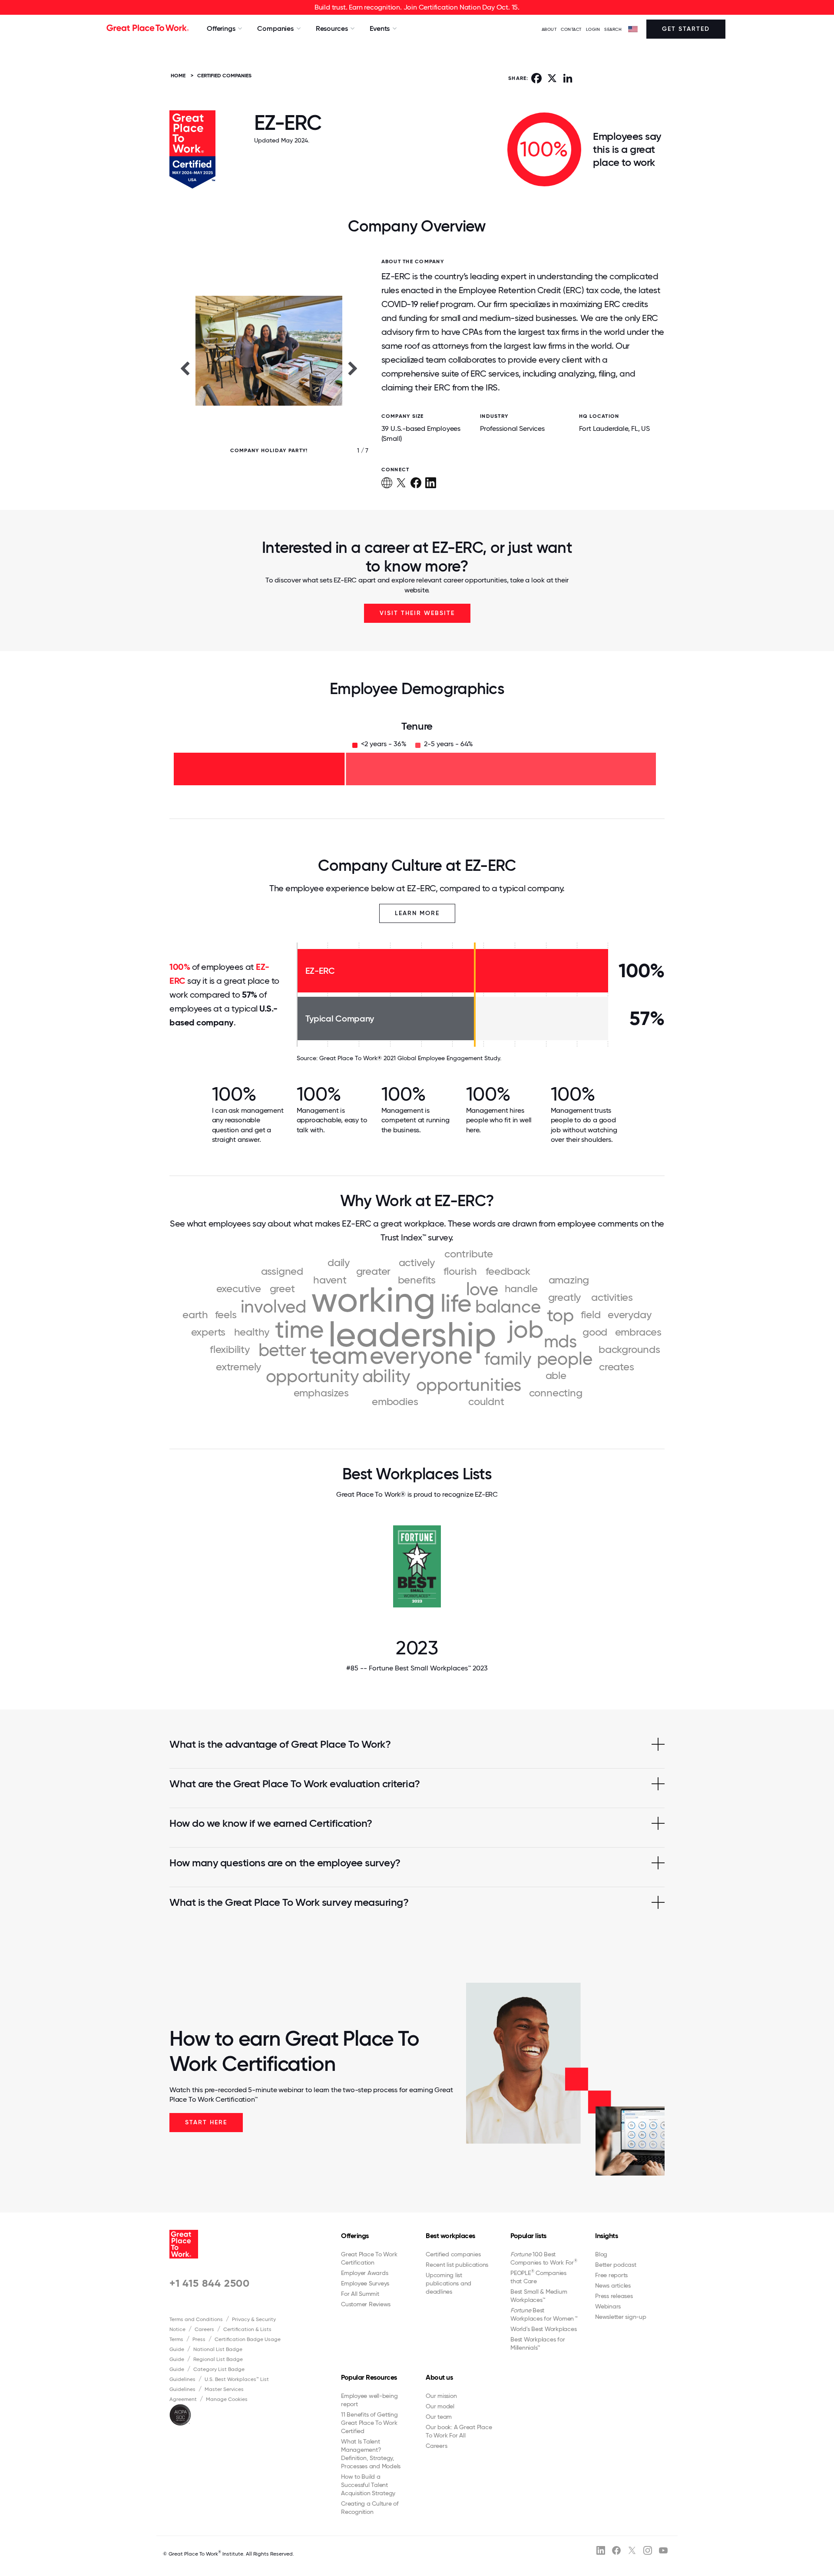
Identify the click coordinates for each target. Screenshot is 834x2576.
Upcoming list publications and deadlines (448, 2283)
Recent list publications (457, 2265)
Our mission (441, 2396)
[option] (269, 368)
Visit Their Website (417, 613)
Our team (439, 2417)
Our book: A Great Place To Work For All (459, 2431)
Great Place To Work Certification (369, 2258)
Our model (440, 2406)
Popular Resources (369, 2377)
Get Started (686, 29)
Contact (571, 29)
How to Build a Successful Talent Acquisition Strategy (368, 2485)
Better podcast (616, 2265)
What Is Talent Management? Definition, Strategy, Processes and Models (371, 2454)
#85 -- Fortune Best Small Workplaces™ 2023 (417, 1668)
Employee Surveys (365, 2283)
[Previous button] (185, 368)
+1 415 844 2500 (210, 2283)
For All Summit (360, 2294)
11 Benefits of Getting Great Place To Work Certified (369, 2423)
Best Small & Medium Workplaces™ (539, 2296)
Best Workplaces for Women (544, 2314)
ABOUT (549, 29)
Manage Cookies (227, 2399)
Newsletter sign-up (621, 2317)
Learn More (417, 913)
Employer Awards (364, 2273)
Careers (204, 2329)
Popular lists (528, 2236)
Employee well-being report (369, 2400)
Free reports (611, 2275)
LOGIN (593, 29)
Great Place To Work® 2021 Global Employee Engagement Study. (410, 1058)
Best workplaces (450, 2236)
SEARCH (613, 29)
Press (199, 2339)
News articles (613, 2285)
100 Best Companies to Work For (544, 2258)
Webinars (608, 2306)
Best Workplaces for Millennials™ (538, 2343)
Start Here (206, 2122)
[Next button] (353, 368)
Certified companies (453, 2254)
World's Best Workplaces (543, 2329)
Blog (601, 2254)
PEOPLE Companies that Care (538, 2277)
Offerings (355, 2236)
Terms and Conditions (196, 2319)
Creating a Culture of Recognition (370, 2508)
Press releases (614, 2296)
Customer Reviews (366, 2304)
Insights (606, 2236)
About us (439, 2377)
